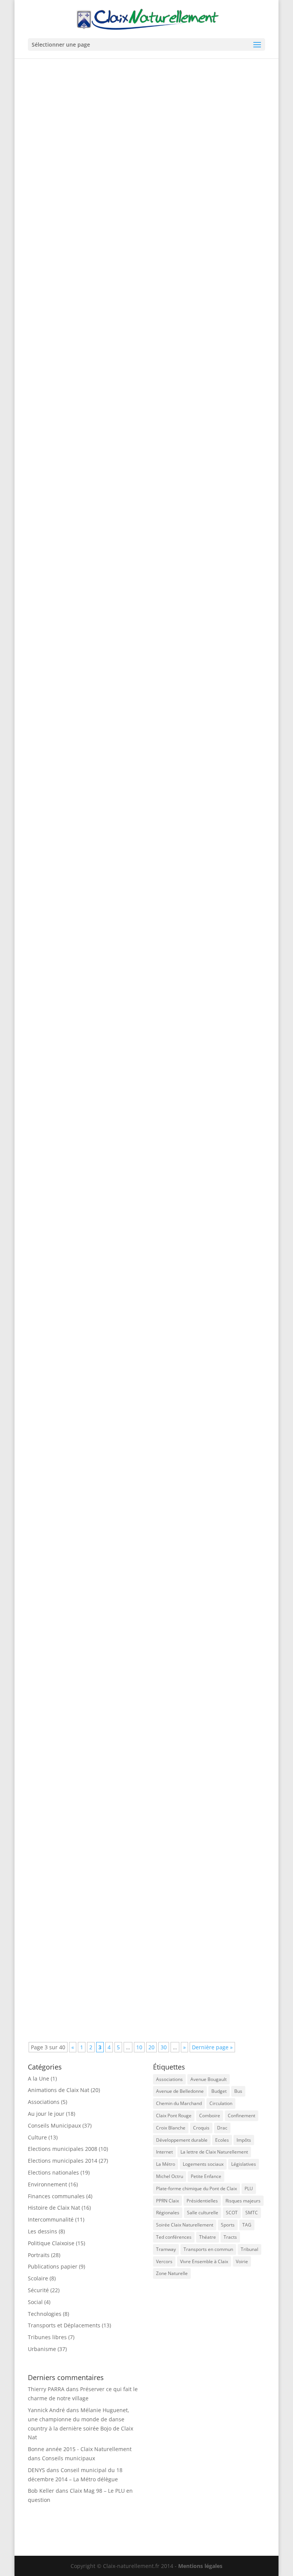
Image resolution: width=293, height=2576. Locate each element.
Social (35, 2302)
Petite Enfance (206, 2176)
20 (151, 2047)
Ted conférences (174, 2237)
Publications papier (53, 2266)
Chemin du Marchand (179, 2103)
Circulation (221, 2103)
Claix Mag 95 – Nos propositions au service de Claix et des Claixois (142, 1271)
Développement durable (182, 2140)
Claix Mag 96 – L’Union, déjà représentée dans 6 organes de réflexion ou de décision (146, 758)
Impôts (244, 2140)
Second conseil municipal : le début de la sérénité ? (118, 1973)
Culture (37, 2137)
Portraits (39, 2255)
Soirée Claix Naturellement (185, 2225)
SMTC (252, 2213)
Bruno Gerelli (63, 264)
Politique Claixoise (51, 2243)
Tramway (166, 2249)
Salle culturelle (203, 2213)
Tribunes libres (142, 773)
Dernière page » (212, 2047)
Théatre (208, 2237)
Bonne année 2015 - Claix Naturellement (80, 2449)
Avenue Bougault (208, 2079)
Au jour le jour (46, 2114)
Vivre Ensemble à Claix (204, 2261)
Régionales (168, 2213)
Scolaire (38, 2278)
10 (139, 2047)
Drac (222, 2128)
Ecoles (222, 2140)
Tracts (230, 2237)
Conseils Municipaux (149, 515)
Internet (164, 2152)
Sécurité (38, 2290)
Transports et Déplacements (156, 264)
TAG (247, 2225)
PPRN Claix (167, 2201)
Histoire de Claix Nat (149, 1734)
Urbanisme (42, 2349)
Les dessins (43, 2231)
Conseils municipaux (68, 2458)
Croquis (201, 2128)
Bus (238, 2091)
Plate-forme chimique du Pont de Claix (196, 2188)
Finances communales (56, 2196)
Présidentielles (202, 2201)
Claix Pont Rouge (174, 2116)
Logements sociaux (203, 2164)
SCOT (232, 2213)
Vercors (164, 2261)
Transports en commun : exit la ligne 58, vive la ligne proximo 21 (139, 252)
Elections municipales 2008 (63, 2149)
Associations (44, 2102)
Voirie (242, 2261)
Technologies (45, 2314)
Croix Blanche (171, 2128)
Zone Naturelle (172, 2273)
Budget (219, 2091)
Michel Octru (170, 2176)
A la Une (39, 2078)
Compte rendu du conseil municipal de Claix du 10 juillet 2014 (135, 503)
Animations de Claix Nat (59, 2090)
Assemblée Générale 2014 (77, 1722)
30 (164, 2047)
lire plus (46, 312)
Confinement (241, 2116)
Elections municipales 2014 (63, 2161)
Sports (228, 2225)
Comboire (210, 2116)
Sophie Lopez (63, 1734)
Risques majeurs (243, 2201)
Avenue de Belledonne (180, 2091)
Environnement (47, 2184)
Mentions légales (200, 2566)
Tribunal (250, 2249)
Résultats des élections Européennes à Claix (106, 1507)
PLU (249, 2188)
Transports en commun (208, 2249)
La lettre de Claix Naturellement (214, 2152)
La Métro (166, 2164)
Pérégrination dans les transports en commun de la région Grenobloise (130, 1016)
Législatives (244, 2164)
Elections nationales (148, 1519)
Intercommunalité (51, 2219)
